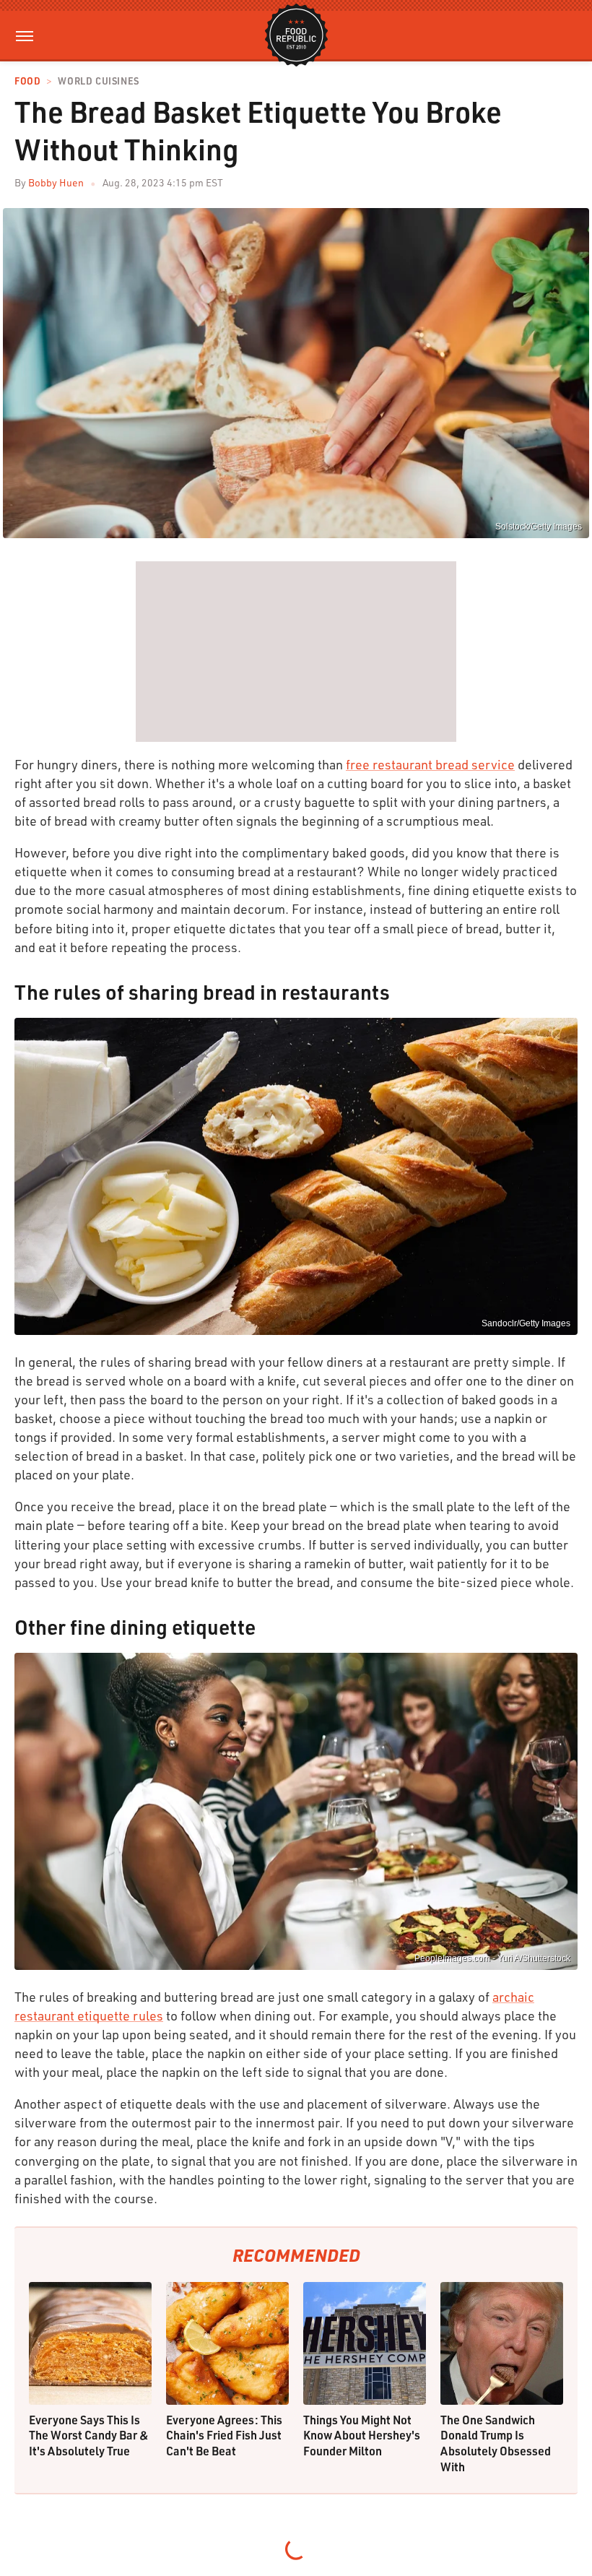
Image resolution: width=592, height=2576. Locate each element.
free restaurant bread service (430, 764)
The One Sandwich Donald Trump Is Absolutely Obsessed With (496, 2443)
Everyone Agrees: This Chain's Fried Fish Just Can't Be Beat (224, 2435)
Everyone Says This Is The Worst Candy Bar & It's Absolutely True (89, 2435)
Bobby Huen (56, 182)
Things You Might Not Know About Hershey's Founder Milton (362, 2435)
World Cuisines (98, 81)
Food (27, 81)
